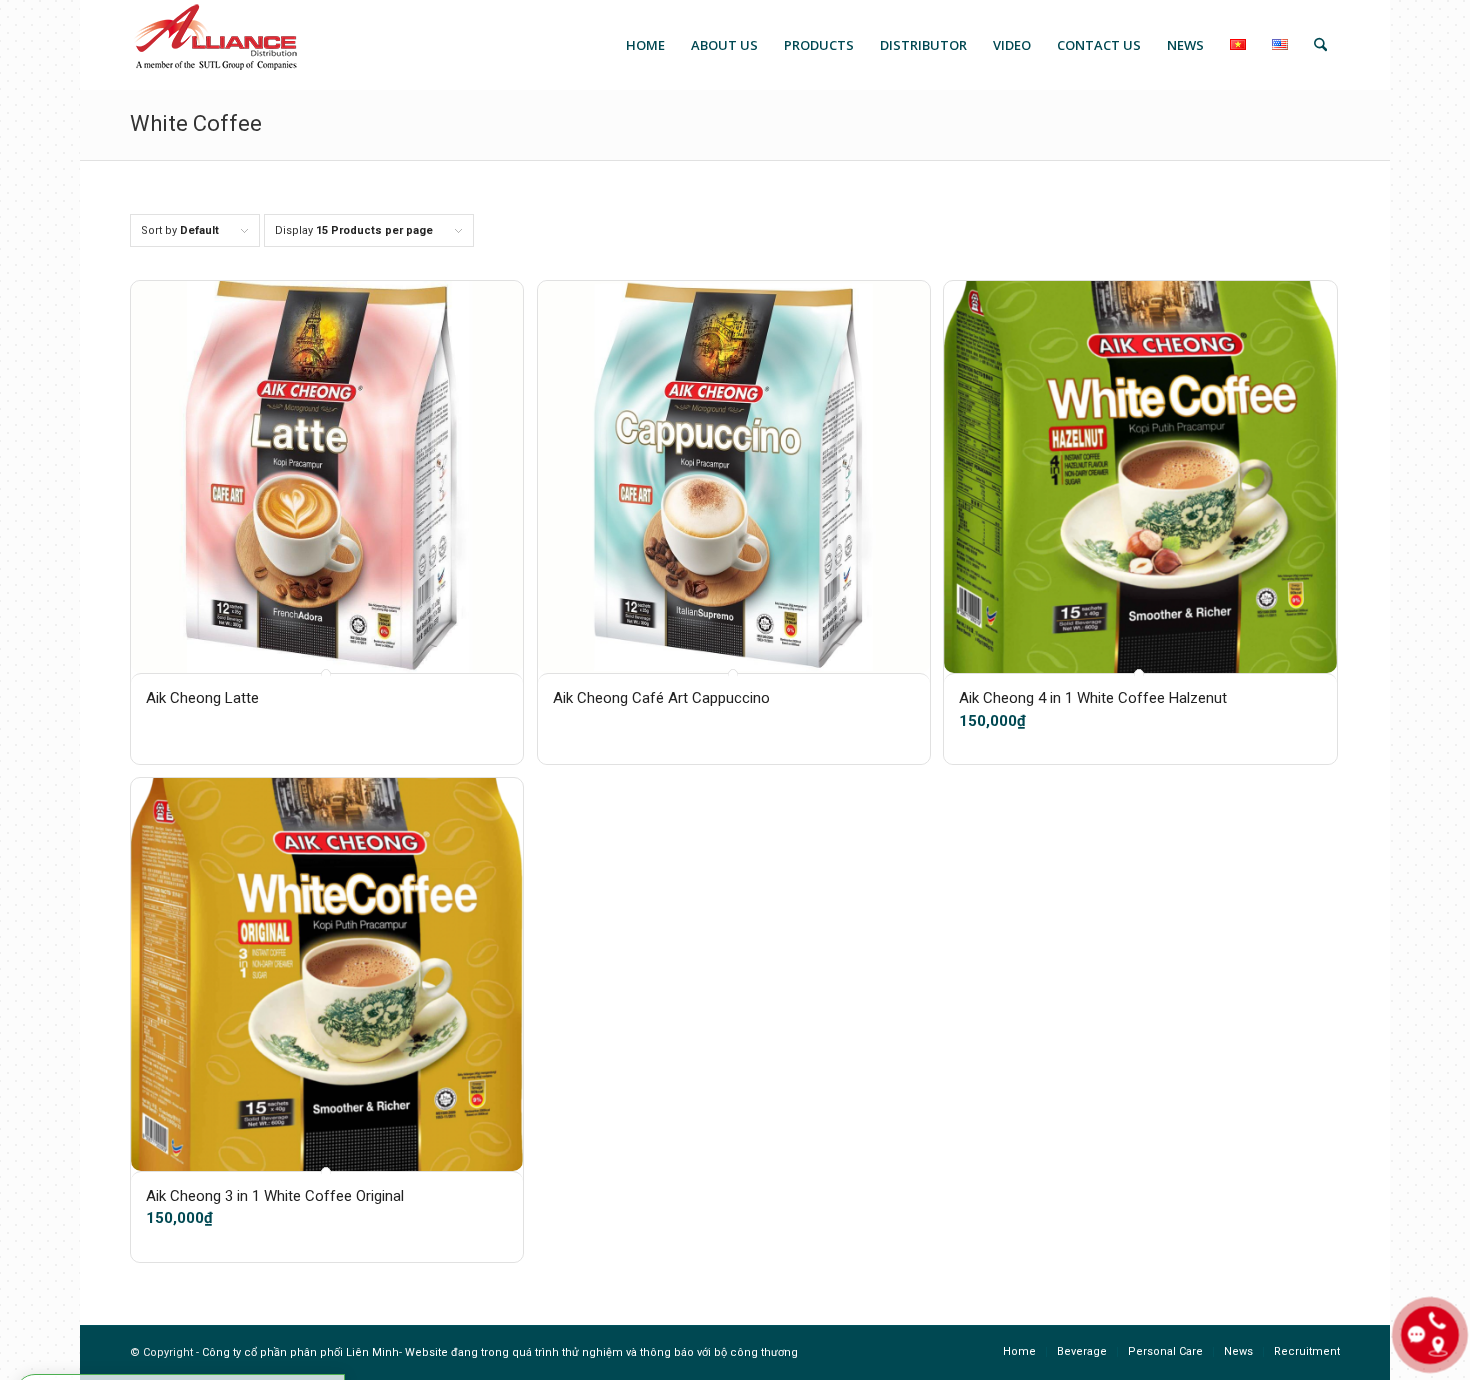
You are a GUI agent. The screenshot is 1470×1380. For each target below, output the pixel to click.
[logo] (214, 45)
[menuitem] (645, 45)
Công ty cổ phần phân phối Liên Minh (300, 1352)
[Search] (1320, 45)
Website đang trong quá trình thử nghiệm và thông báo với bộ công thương (601, 1352)
